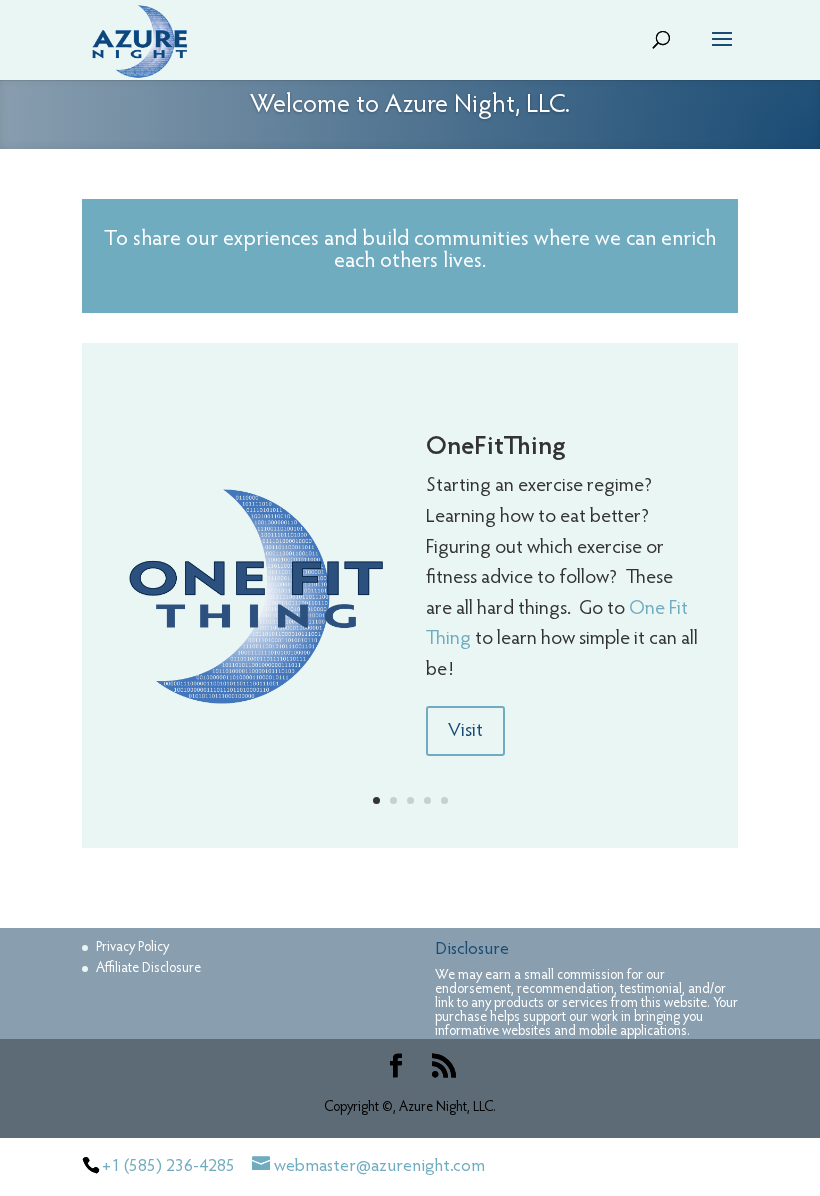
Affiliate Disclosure (148, 969)
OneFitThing (496, 448)
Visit (465, 731)
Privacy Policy (132, 948)
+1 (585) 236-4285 (168, 1167)
